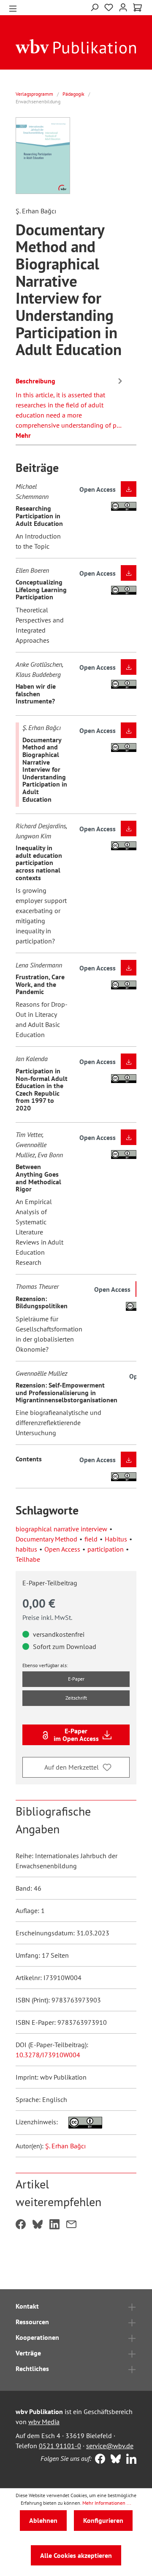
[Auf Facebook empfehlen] (21, 2225)
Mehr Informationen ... (107, 2503)
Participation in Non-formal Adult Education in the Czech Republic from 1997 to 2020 (42, 1089)
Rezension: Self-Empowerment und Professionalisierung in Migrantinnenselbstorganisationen (66, 1392)
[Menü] (13, 8)
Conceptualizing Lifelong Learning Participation (41, 589)
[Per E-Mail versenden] (71, 2225)
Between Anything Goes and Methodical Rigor (38, 1178)
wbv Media (44, 2422)
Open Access (62, 1549)
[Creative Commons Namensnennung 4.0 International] (81, 2122)
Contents (29, 1459)
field (91, 1539)
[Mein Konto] (123, 7)
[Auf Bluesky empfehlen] (38, 2225)
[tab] (70, 407)
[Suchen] (94, 7)
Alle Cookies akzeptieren (76, 2555)
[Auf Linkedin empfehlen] (54, 2225)
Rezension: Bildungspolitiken (42, 1302)
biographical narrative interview (61, 1529)
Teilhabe (28, 1559)
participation (106, 1549)
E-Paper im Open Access (76, 1735)
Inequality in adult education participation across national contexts (39, 862)
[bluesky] (114, 2460)
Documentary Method (46, 1539)
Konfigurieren (103, 2520)
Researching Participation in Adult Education (39, 516)
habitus (26, 1549)
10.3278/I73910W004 (48, 2055)
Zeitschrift (76, 1698)
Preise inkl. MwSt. (47, 1617)
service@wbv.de (110, 2446)
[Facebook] (98, 2460)
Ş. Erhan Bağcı (65, 2146)
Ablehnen (43, 2520)
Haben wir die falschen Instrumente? (36, 694)
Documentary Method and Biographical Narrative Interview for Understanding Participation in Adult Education (45, 769)
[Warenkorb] (137, 8)
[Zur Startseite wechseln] (76, 46)
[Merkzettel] (109, 8)
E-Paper (76, 1679)
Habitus (116, 1539)
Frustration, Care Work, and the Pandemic (40, 984)
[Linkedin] (129, 2460)
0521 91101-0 (60, 2446)
